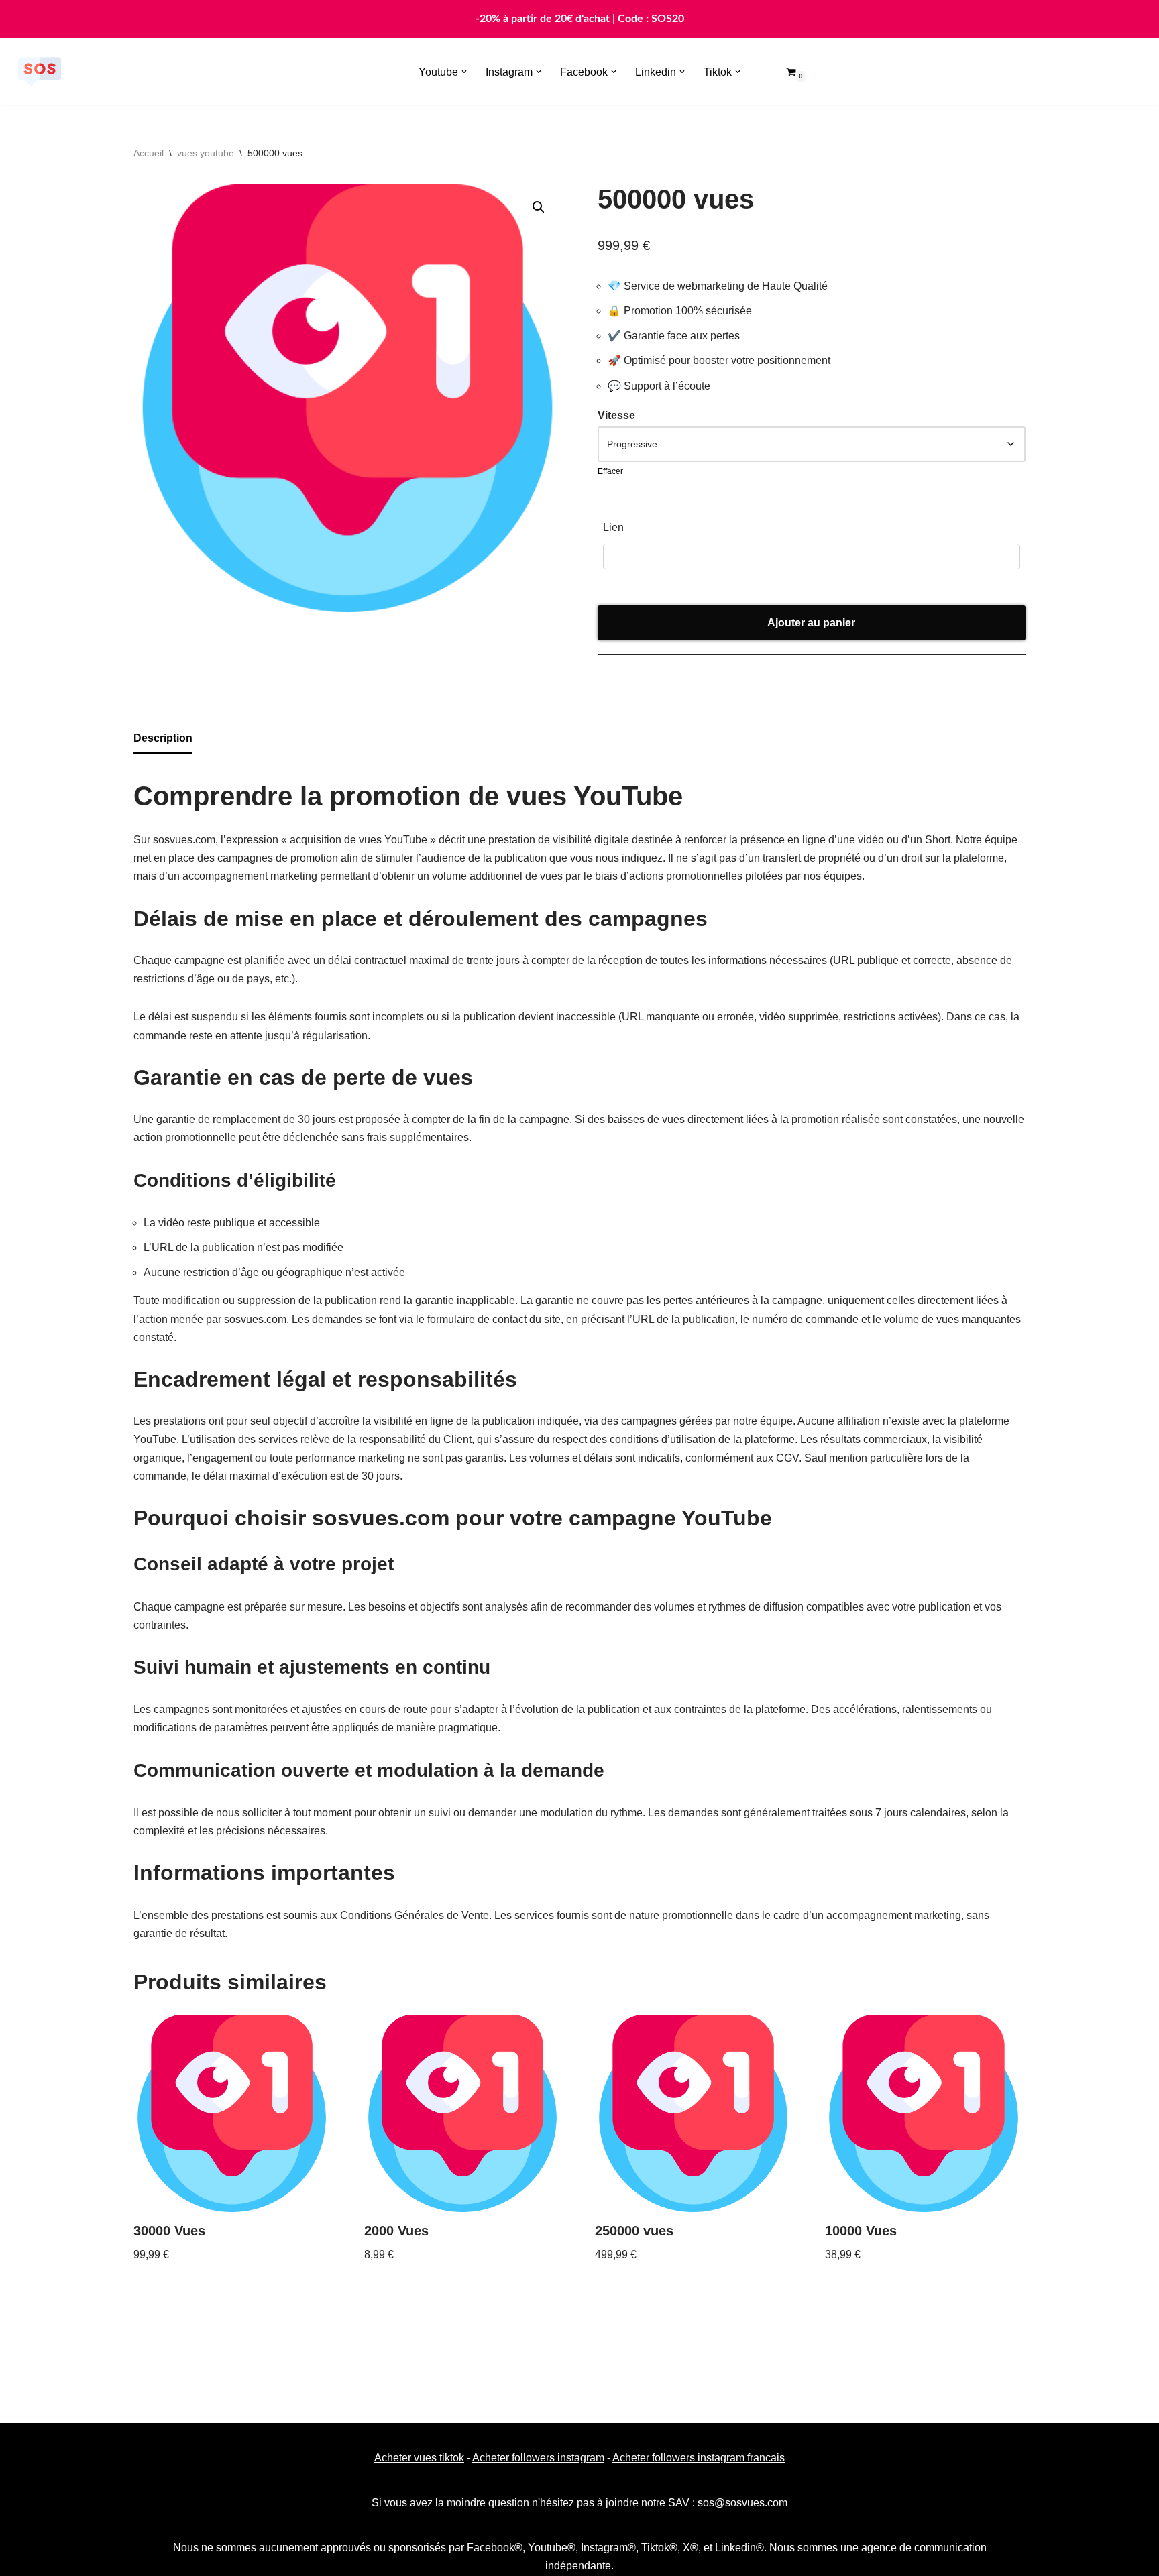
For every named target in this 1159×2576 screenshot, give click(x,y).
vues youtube (206, 153)
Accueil (149, 153)
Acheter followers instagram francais (699, 2458)
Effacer (610, 471)
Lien (613, 527)
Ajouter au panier (811, 623)
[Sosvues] (40, 72)
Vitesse (616, 415)
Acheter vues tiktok (419, 2458)
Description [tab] (163, 738)
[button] (464, 72)
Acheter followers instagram (538, 2458)
